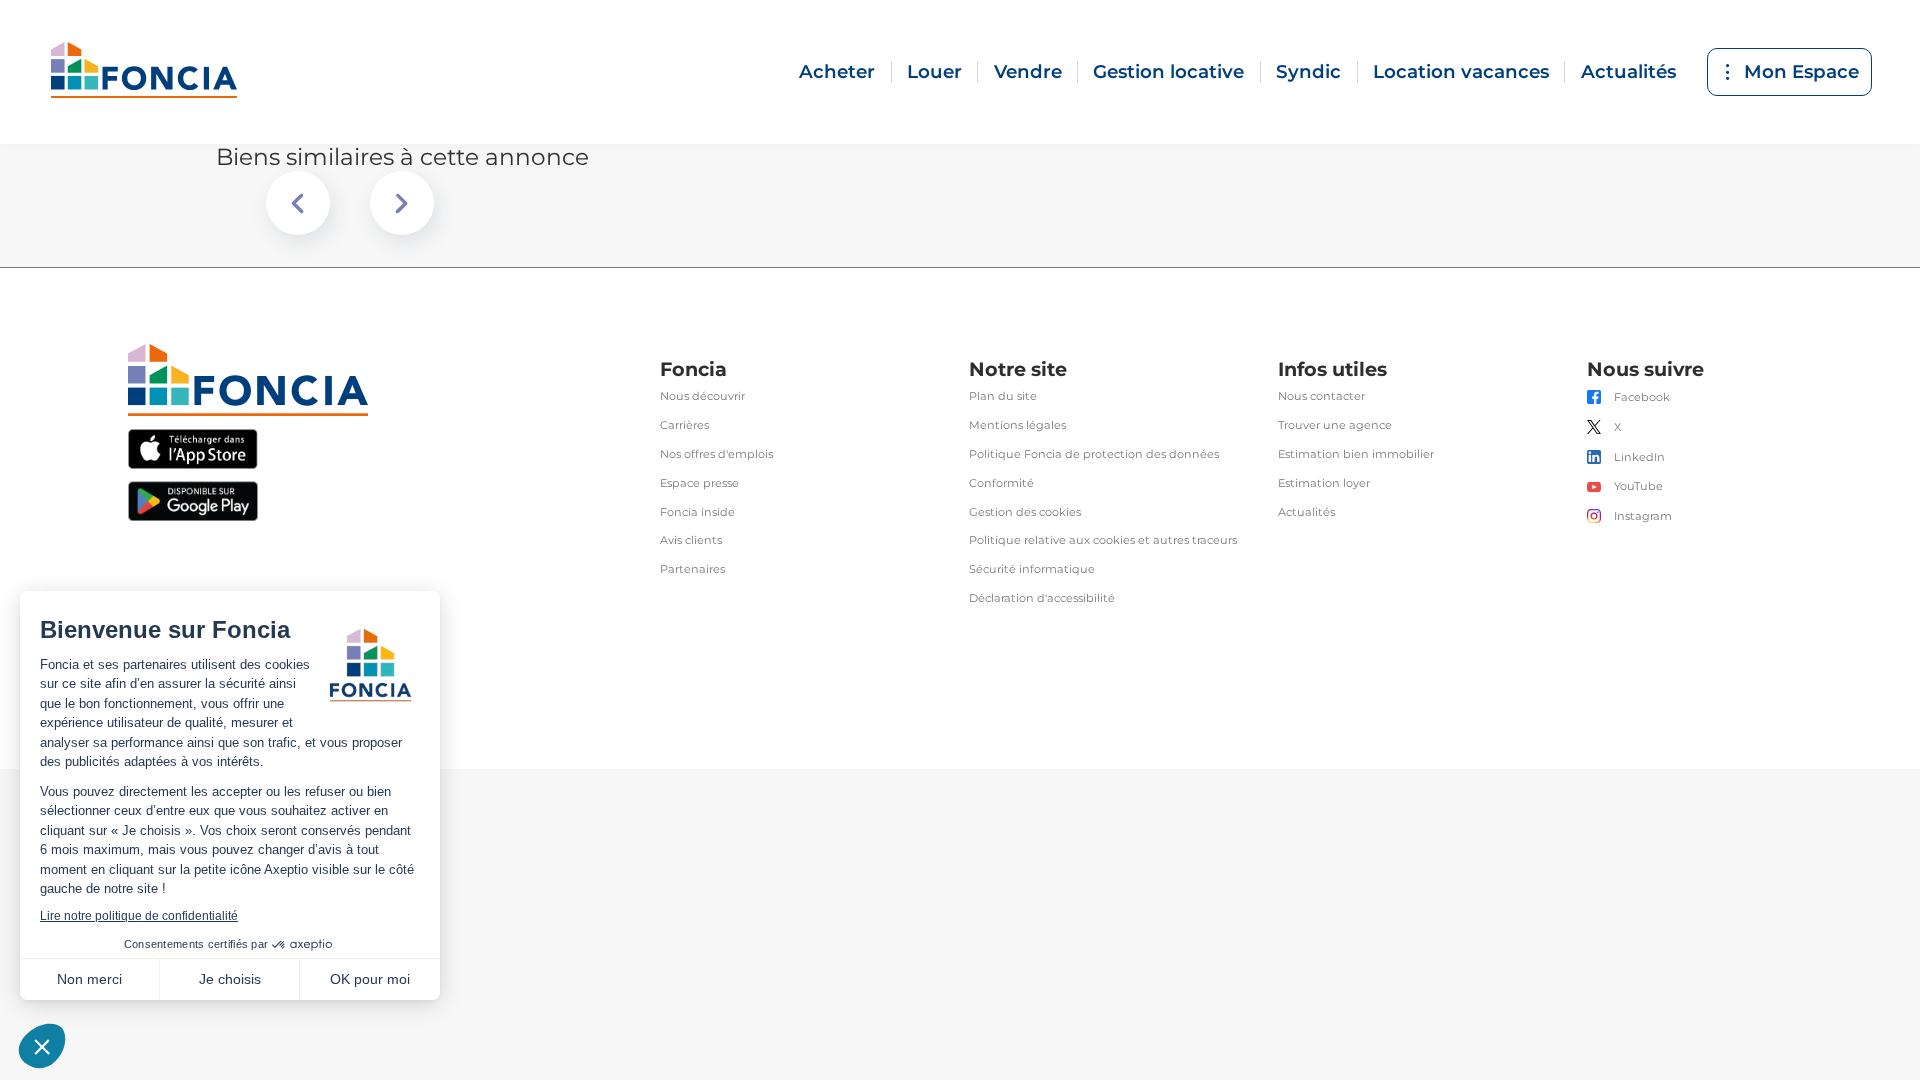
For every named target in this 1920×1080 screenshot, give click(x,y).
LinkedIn (1639, 457)
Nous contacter (1321, 396)
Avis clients (691, 540)
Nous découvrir (702, 396)
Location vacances (1461, 71)
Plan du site (1003, 396)
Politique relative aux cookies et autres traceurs (1103, 540)
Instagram (1643, 516)
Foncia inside (697, 512)
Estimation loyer (1324, 483)
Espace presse (699, 483)
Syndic (1308, 71)
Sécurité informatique (1032, 569)
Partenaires (692, 569)
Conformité (1001, 483)
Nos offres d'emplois (716, 454)
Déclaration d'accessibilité (1042, 598)
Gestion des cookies (1025, 512)
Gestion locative (1168, 71)
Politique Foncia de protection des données (1094, 454)
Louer (934, 71)
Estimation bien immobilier (1356, 454)
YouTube (1638, 486)
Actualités (1628, 71)
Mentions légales (1017, 425)
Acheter (837, 71)
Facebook (1642, 397)
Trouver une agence (1335, 425)
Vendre (1028, 71)
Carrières (684, 425)
